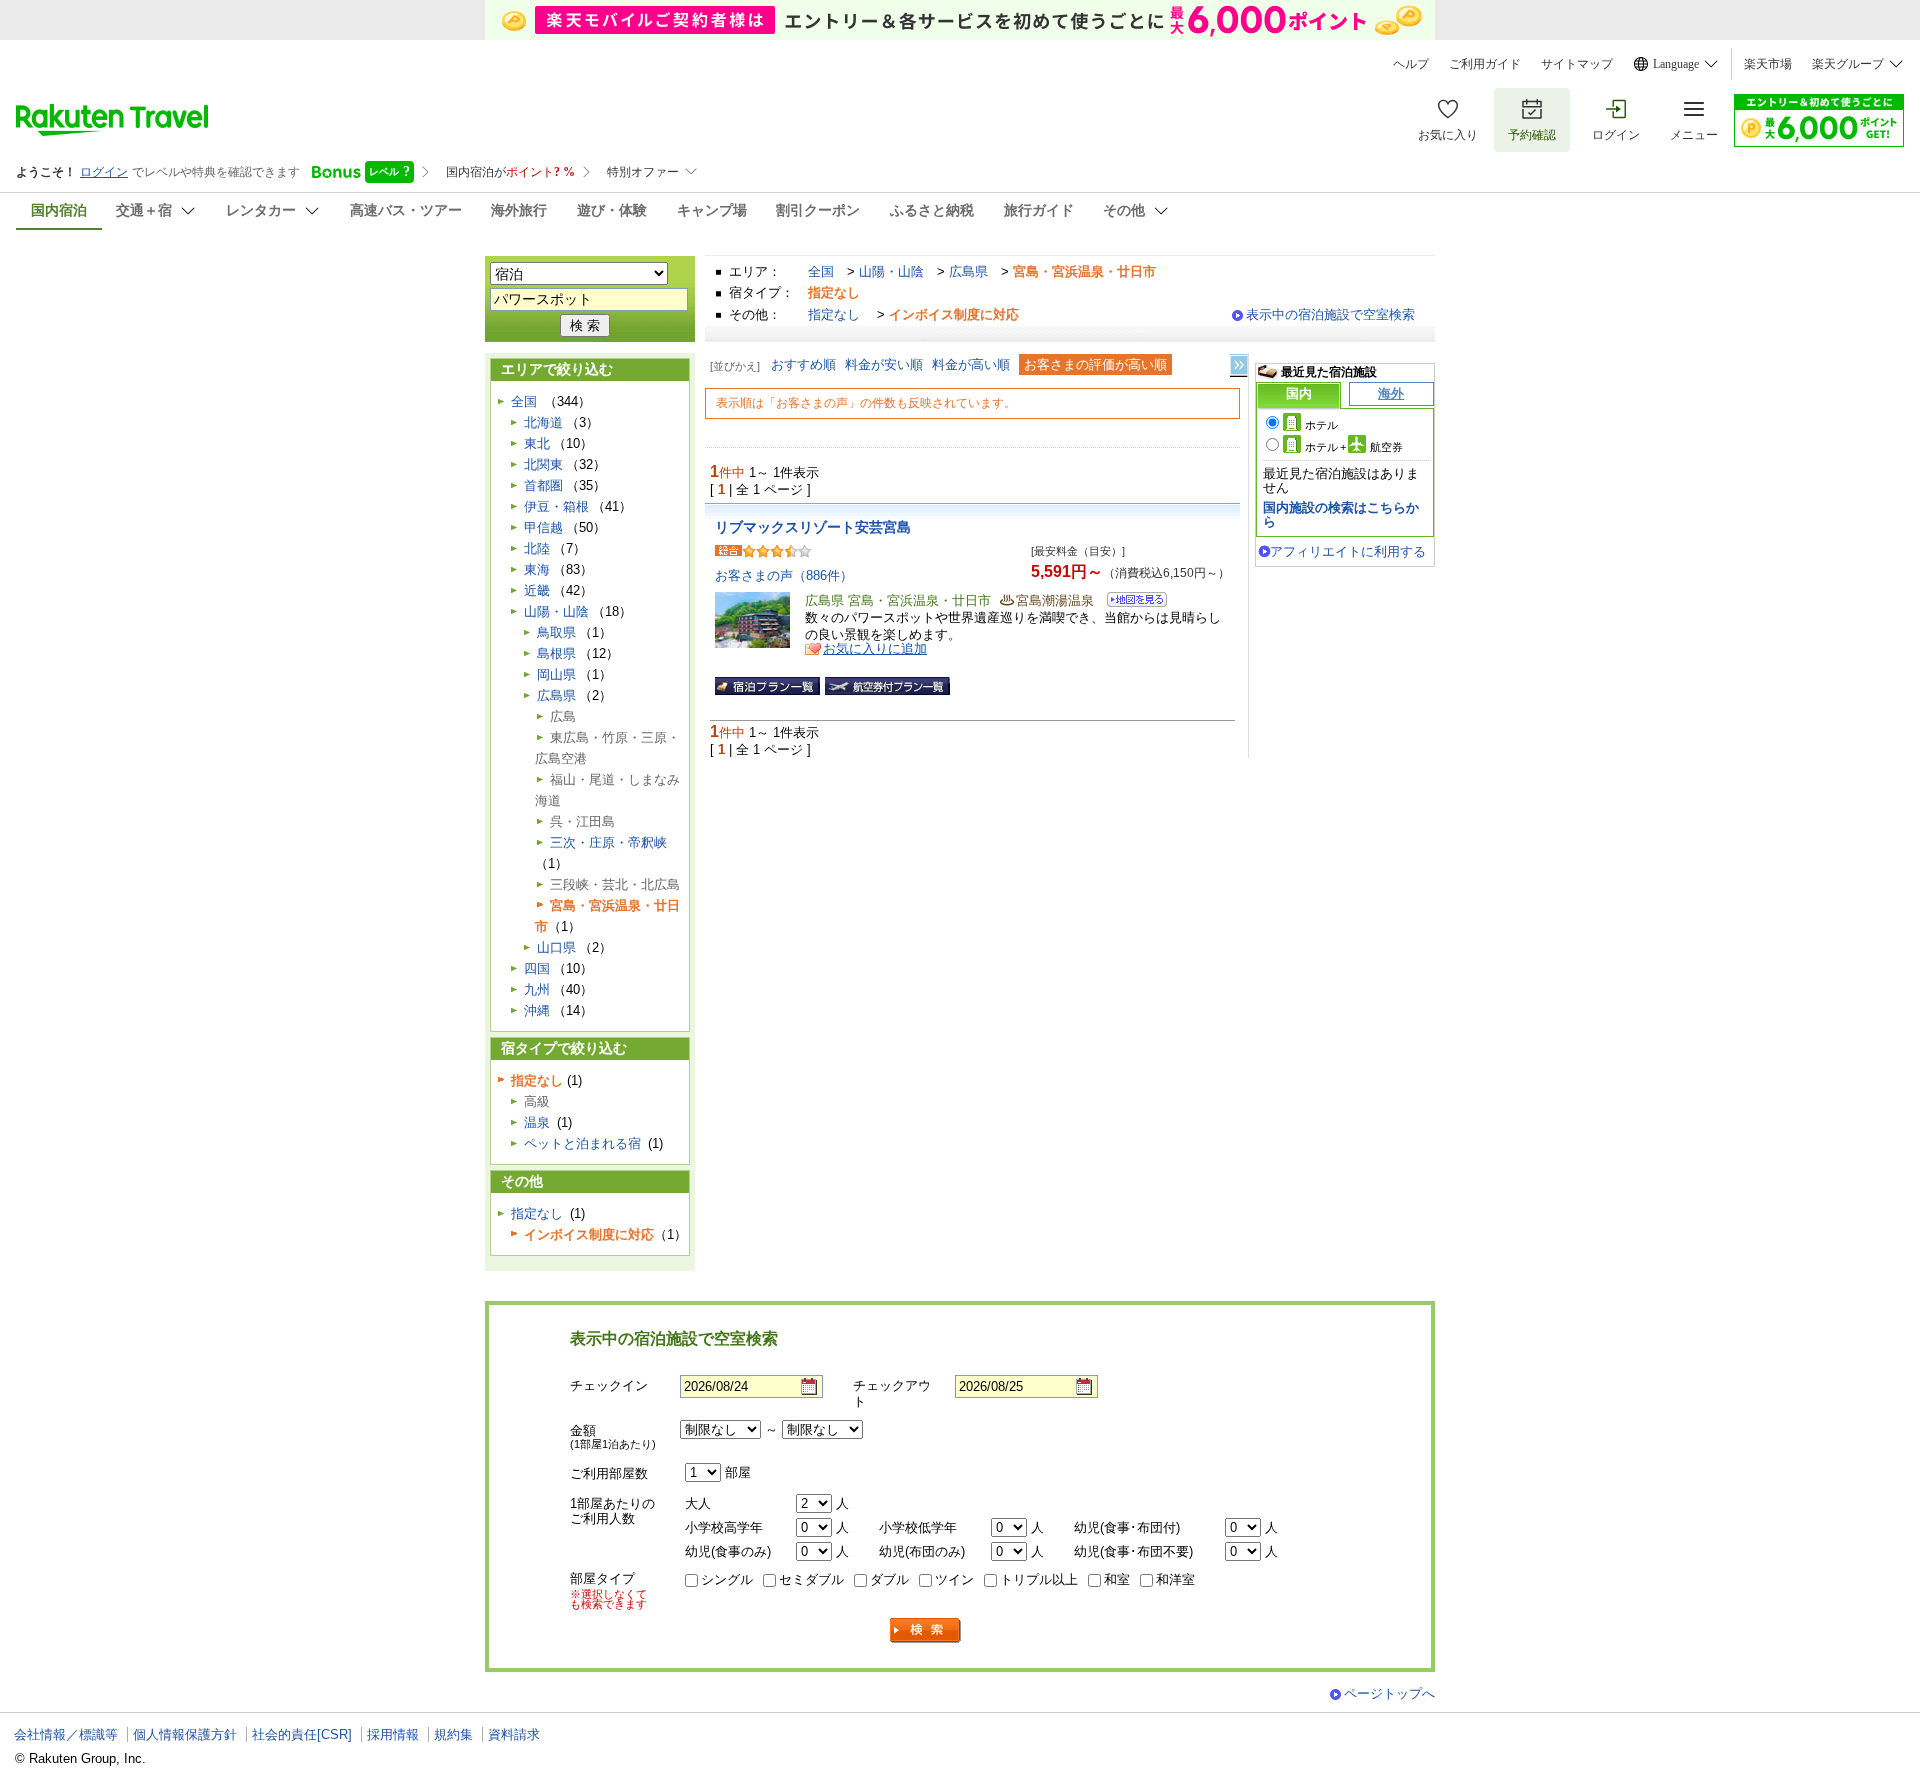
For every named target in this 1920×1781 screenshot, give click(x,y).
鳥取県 (556, 632)
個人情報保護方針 (185, 1734)
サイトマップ (1577, 64)
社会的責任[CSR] (302, 1734)
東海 (537, 569)
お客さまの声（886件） (784, 575)
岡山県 (556, 674)
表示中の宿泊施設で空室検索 (1330, 314)
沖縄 (537, 1010)
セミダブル (811, 1579)
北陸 (537, 548)
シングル (727, 1579)
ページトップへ (1389, 1693)
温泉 (537, 1122)
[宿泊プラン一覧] (767, 686)
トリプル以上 (1039, 1579)
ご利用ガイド (1485, 64)
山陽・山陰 (891, 271)
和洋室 (1175, 1579)
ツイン (954, 1579)
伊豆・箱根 (556, 506)
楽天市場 (1768, 64)
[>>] (1240, 365)
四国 (537, 968)
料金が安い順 (884, 364)
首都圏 (543, 485)
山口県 (556, 947)
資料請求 (514, 1734)
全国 (821, 271)
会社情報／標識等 (66, 1734)
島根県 (556, 653)
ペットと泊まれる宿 (582, 1143)
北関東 (543, 464)
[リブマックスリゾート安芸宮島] (1130, 602)
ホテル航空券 (1354, 447)
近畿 (537, 590)
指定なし (834, 314)
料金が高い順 (971, 364)
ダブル (889, 1579)
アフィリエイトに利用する (1348, 551)
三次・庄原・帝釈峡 (608, 842)
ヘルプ (1411, 64)
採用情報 (393, 1734)
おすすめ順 (803, 364)
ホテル (1321, 425)
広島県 (968, 271)
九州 (537, 989)
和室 (1117, 1579)
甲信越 (543, 527)
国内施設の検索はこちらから (1341, 514)
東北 (537, 443)
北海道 (543, 422)
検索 (926, 1630)
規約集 (453, 1734)
